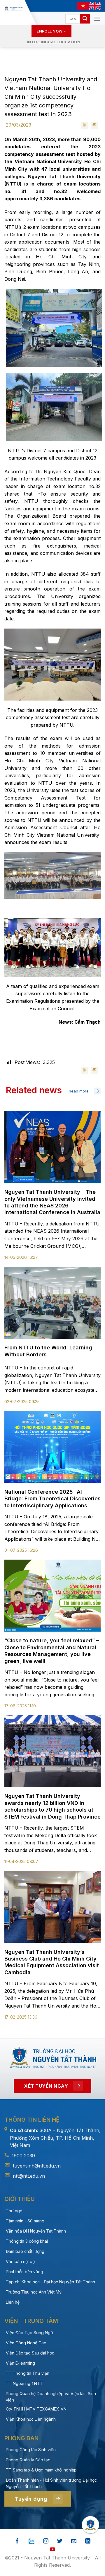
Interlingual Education (54, 42)
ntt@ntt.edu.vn (29, 2176)
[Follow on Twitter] (60, 2541)
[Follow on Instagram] (46, 2541)
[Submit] (85, 19)
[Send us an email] (74, 2541)
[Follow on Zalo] (32, 2541)
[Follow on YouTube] (52, 2550)
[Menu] (97, 19)
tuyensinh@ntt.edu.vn (37, 2166)
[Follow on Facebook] (17, 2541)
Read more (79, 1091)
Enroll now (49, 31)
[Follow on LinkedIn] (88, 2541)
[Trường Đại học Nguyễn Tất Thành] (13, 8)
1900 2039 (23, 2156)
